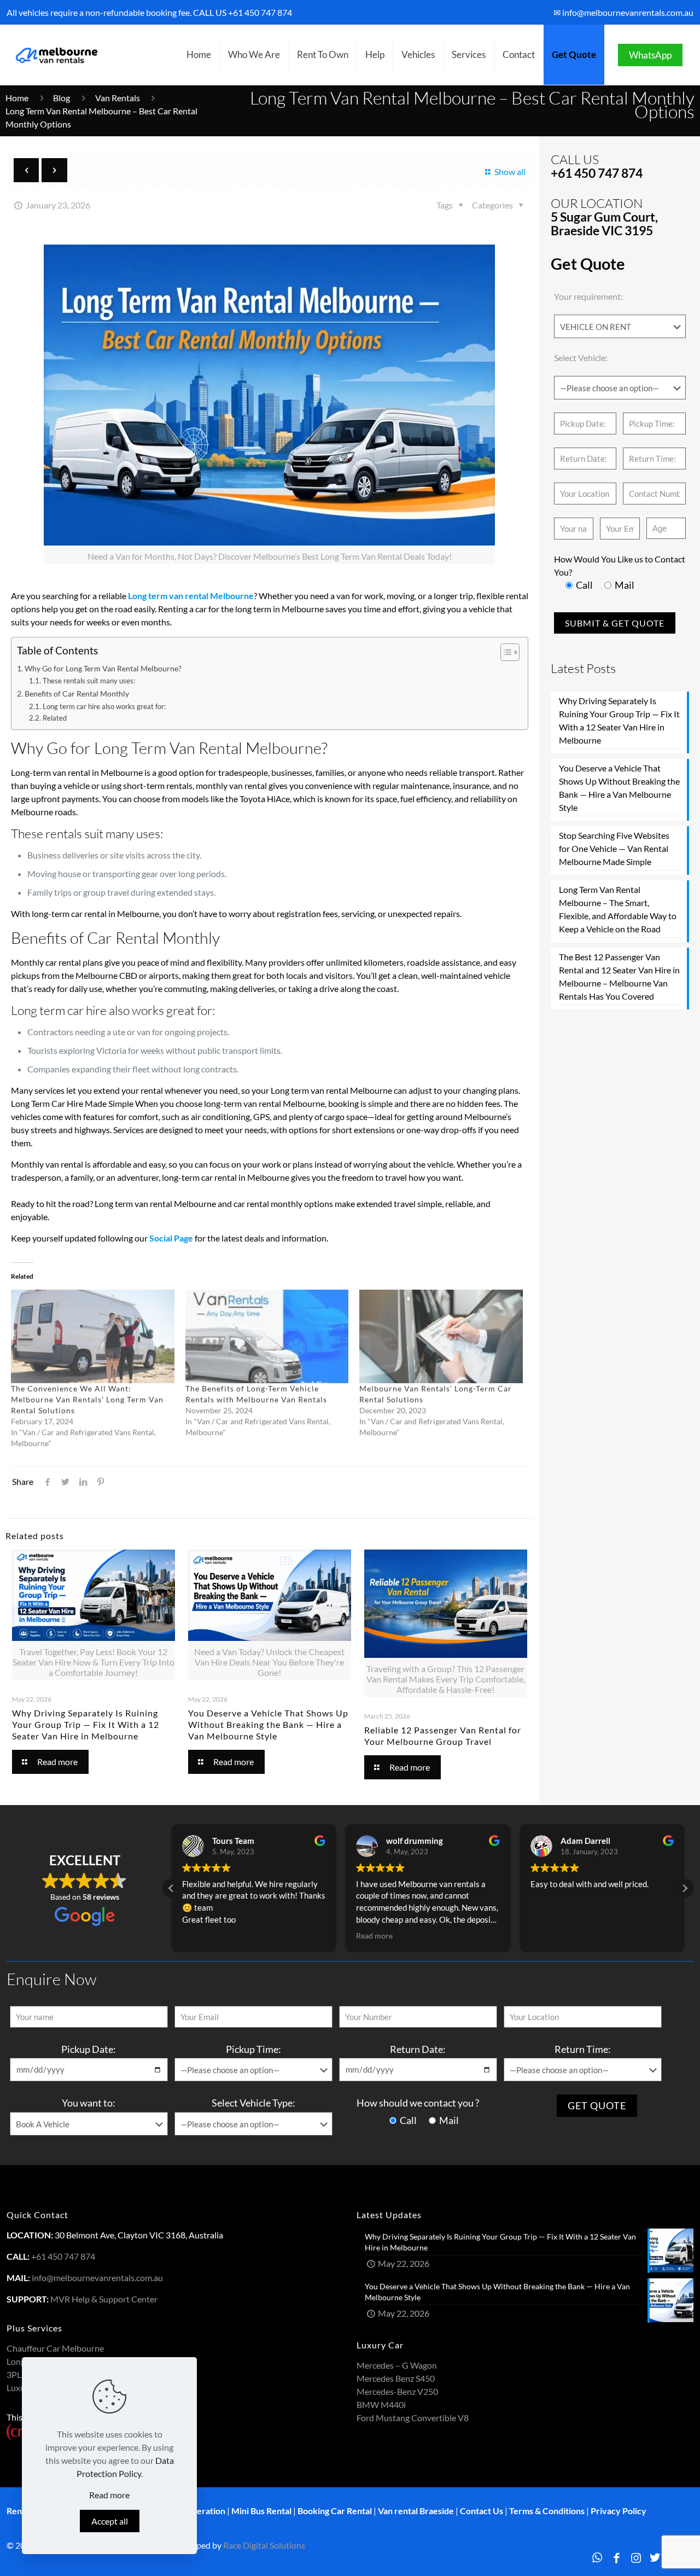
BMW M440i (381, 2404)
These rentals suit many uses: (89, 681)
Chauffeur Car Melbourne (55, 2348)
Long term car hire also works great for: (104, 706)
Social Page (171, 1238)
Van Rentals (118, 98)
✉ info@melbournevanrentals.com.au (623, 12)
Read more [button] (374, 1936)
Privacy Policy (619, 2511)
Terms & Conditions (547, 2511)
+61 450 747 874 (260, 12)
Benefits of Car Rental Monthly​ (77, 694)
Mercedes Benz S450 (396, 2378)
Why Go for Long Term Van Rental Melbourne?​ (103, 668)
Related (55, 718)
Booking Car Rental (335, 2511)
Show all (510, 172)
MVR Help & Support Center (104, 2299)
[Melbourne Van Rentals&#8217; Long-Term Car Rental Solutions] (441, 1336)
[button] (685, 1888)
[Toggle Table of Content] (504, 652)
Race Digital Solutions (264, 2545)
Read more (109, 2495)
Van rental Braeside (416, 2511)
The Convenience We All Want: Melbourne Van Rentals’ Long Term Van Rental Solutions (87, 1399)
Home (17, 98)
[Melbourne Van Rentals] (55, 55)
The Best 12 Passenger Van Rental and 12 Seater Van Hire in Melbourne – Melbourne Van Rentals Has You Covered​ (619, 976)
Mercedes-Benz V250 (397, 2391)
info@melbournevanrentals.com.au (97, 2278)
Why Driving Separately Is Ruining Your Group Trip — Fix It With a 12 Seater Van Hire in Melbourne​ (86, 1724)
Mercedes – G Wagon (397, 2365)
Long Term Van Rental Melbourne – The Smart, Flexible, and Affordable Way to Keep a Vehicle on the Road (618, 909)
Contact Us (482, 2511)
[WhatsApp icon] (597, 2557)
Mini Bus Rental (261, 2511)
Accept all (110, 2521)
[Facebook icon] (617, 2557)
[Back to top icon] (647, 2554)
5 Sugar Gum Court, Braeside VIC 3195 (604, 224)
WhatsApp (650, 55)
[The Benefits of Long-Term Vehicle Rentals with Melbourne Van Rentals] (267, 1336)
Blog (62, 98)
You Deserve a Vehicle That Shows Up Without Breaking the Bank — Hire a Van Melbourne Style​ (268, 1724)
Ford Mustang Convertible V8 (413, 2418)
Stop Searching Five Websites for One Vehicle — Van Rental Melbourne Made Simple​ (614, 848)
